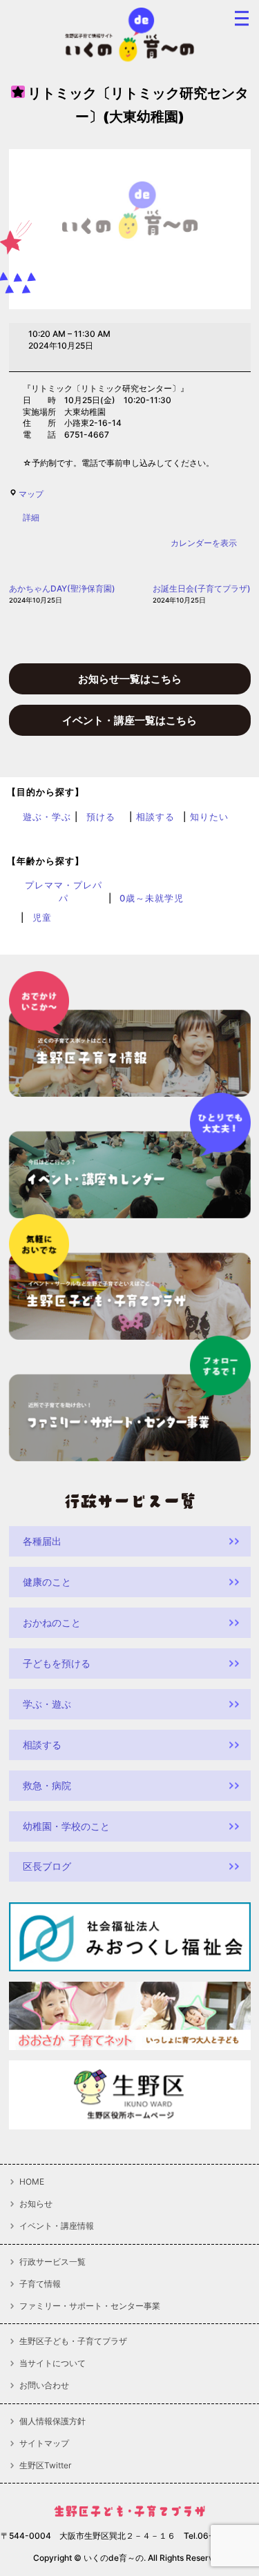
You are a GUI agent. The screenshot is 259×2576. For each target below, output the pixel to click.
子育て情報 (40, 2284)
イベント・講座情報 (57, 2226)
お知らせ (36, 2204)
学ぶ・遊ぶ (47, 1704)
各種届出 (42, 1541)
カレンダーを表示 (204, 543)
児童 (42, 917)
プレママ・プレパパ (64, 891)
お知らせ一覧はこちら (130, 679)
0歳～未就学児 (152, 898)
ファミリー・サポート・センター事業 (90, 2306)
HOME (32, 2182)
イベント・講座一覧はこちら (129, 720)
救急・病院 (47, 1785)
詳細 (31, 517)
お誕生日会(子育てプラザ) (202, 594)
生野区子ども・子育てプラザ (73, 2341)
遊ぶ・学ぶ (47, 817)
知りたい (209, 817)
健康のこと (47, 1582)
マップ (31, 494)
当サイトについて (52, 2363)
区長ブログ (47, 1866)
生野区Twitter (45, 2466)
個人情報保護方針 (52, 2421)
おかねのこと (52, 1622)
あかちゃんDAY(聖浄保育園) (62, 594)
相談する (155, 817)
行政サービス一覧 (52, 2262)
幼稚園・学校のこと (66, 1826)
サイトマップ (44, 2443)
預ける (101, 817)
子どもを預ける (57, 1663)
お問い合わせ (44, 2385)
